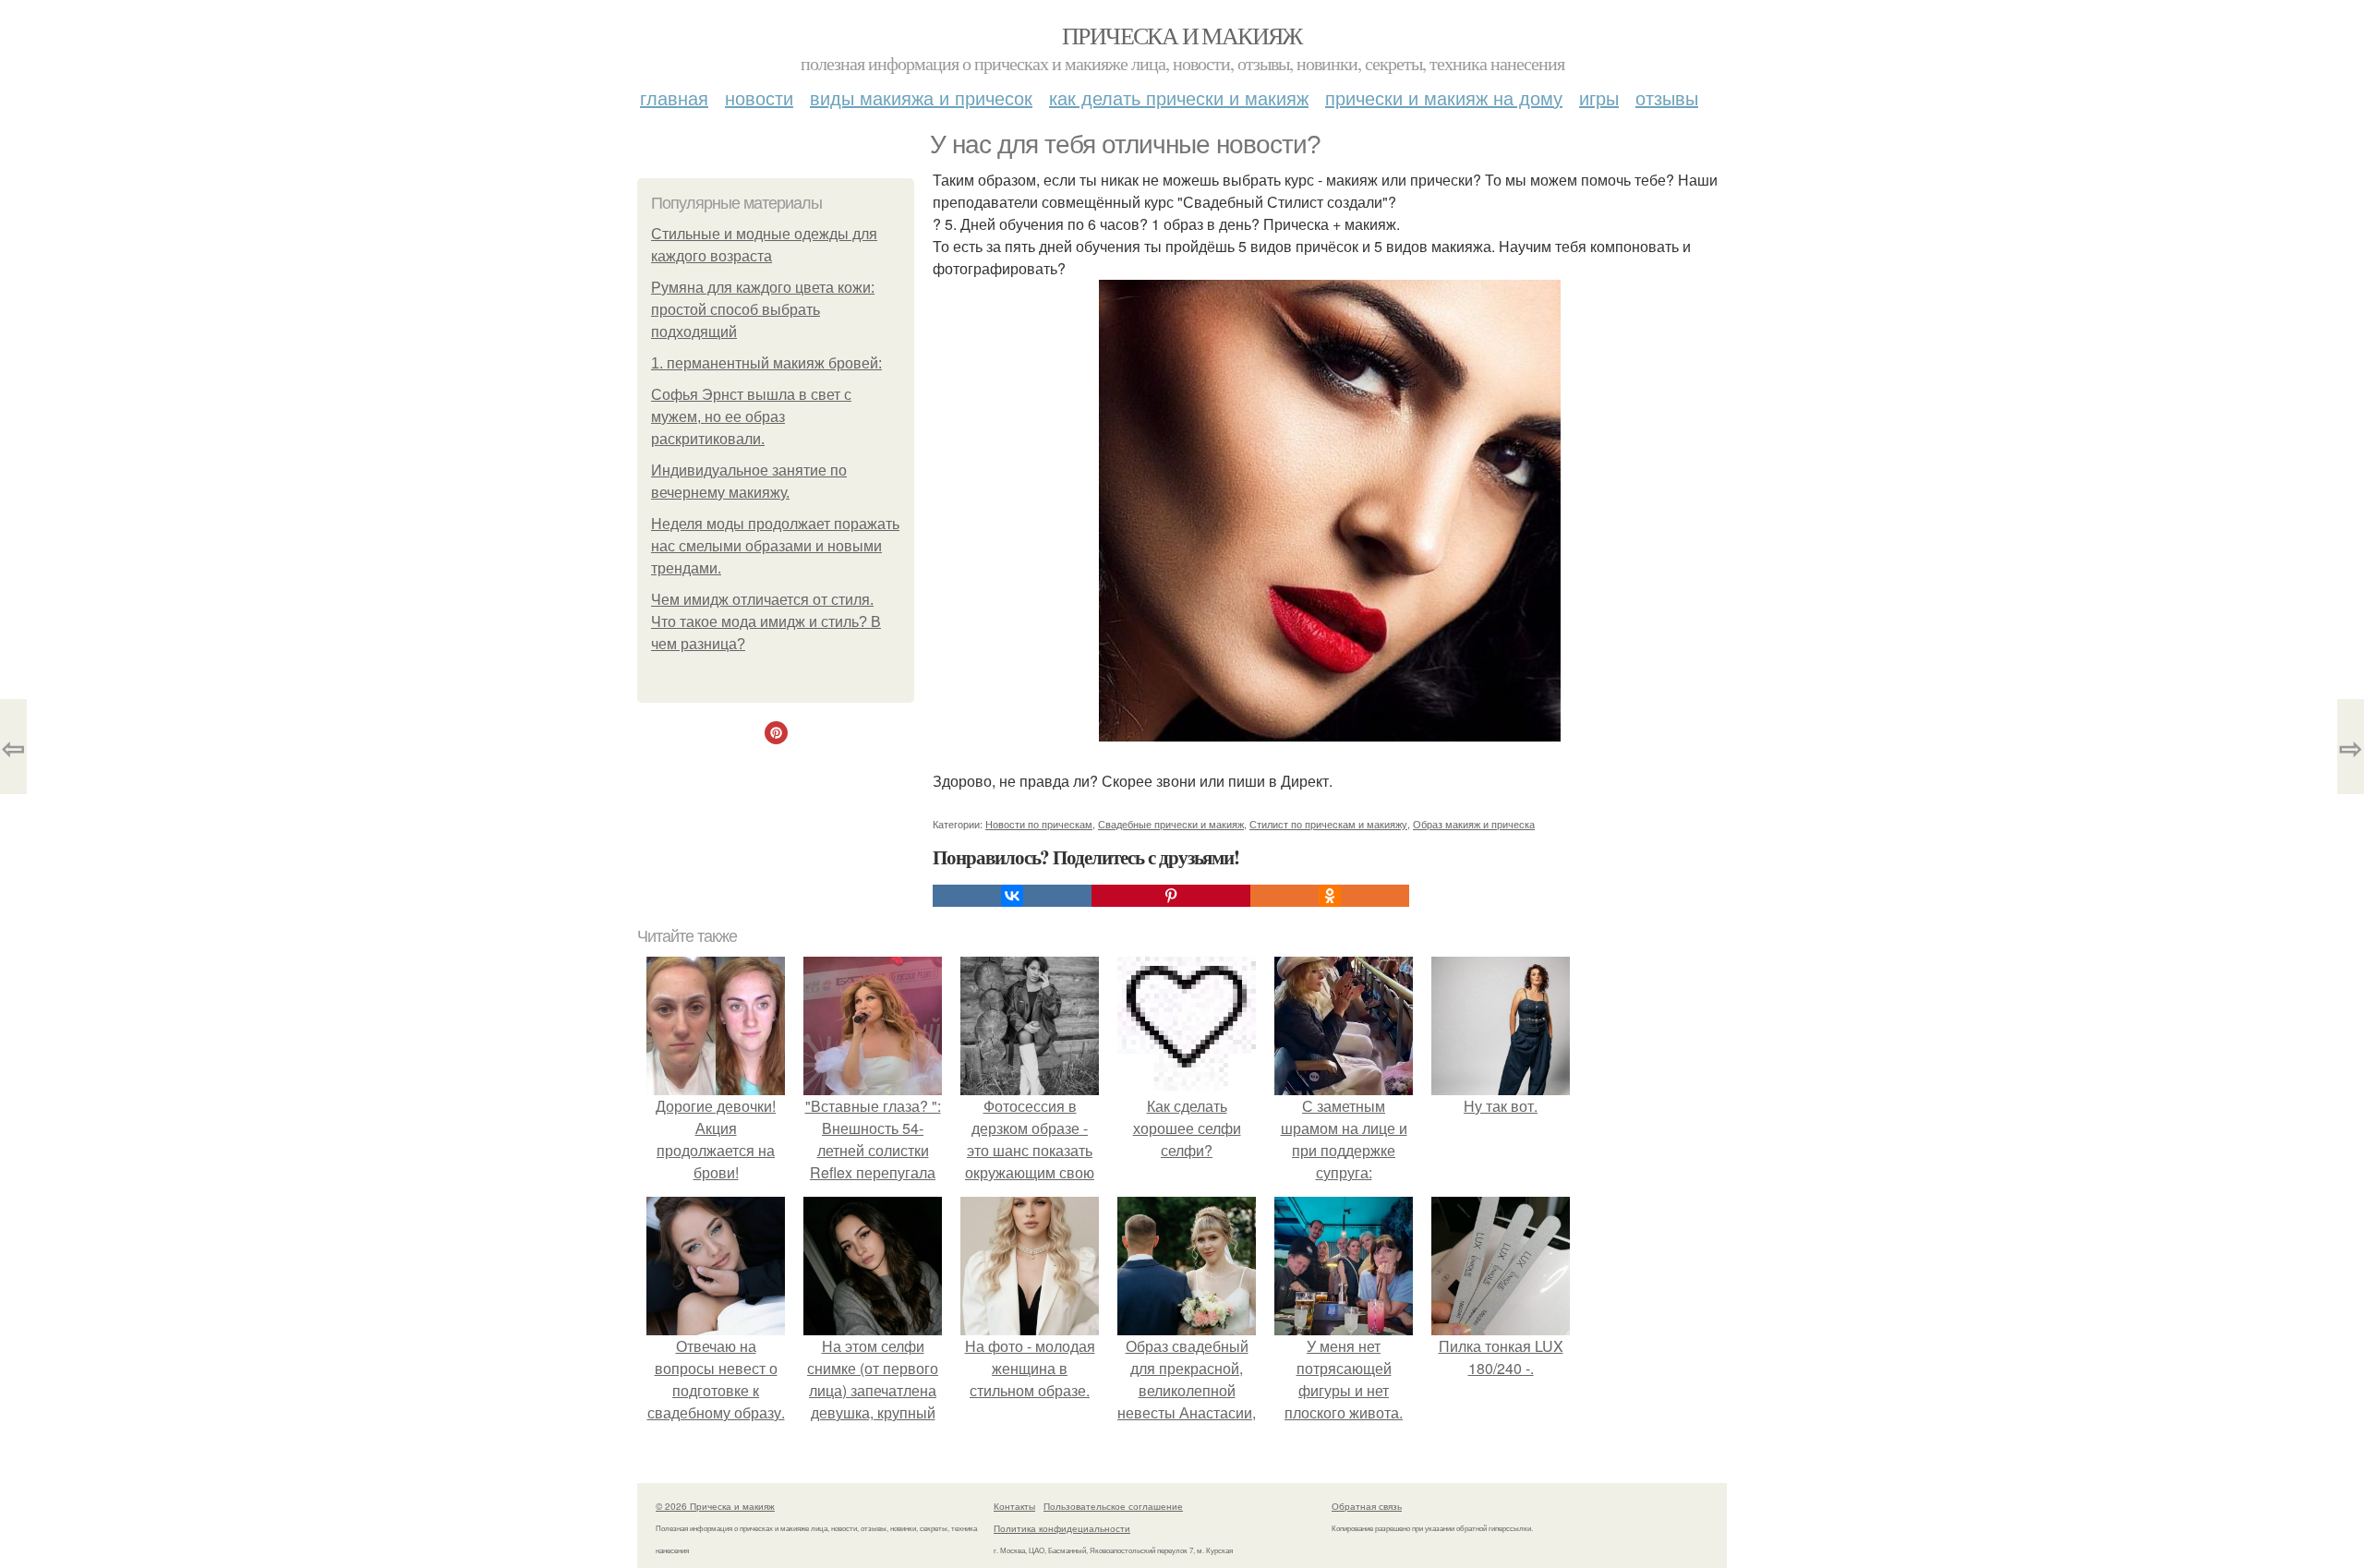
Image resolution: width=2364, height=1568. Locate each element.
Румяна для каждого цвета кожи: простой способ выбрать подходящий (763, 310)
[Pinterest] (1171, 896)
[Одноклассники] (1330, 896)
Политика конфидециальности (1062, 1528)
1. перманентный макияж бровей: (766, 363)
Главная (674, 97)
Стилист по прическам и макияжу (1328, 824)
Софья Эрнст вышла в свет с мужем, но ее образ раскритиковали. (751, 417)
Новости (759, 97)
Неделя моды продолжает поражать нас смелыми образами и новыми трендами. (775, 546)
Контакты (1014, 1506)
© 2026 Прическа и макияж (715, 1506)
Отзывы (1667, 97)
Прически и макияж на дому (1444, 97)
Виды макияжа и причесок (921, 97)
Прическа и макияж (1182, 35)
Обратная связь (1367, 1506)
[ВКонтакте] (1012, 896)
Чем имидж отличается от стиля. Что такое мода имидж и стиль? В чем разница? (766, 622)
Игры (1599, 97)
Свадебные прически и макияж (1171, 824)
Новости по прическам (1039, 824)
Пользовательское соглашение (1113, 1506)
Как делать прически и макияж (1179, 97)
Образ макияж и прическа (1474, 824)
